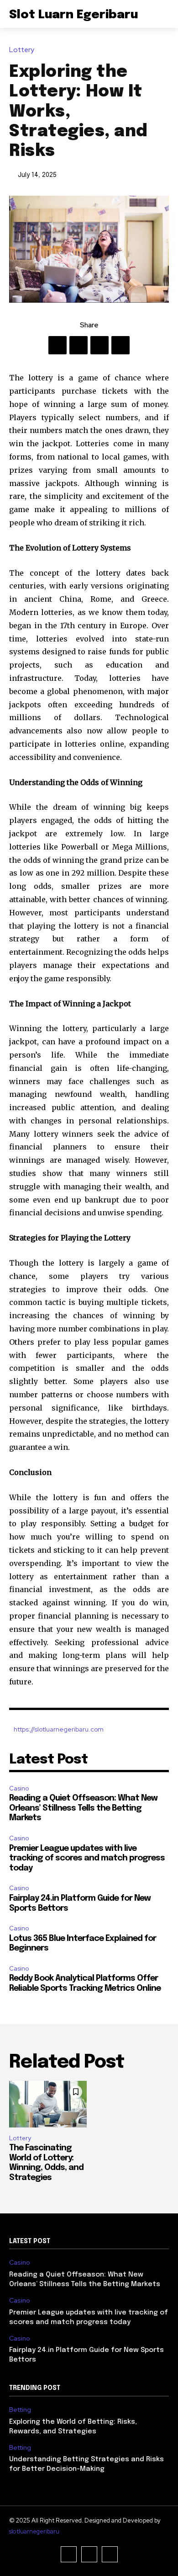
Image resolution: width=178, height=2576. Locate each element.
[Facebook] (58, 345)
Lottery (22, 50)
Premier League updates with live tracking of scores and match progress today (87, 1858)
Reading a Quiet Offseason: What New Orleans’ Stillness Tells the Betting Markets (83, 1808)
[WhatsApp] (120, 345)
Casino (19, 1788)
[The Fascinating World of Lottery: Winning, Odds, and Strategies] (48, 2104)
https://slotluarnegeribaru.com (59, 1729)
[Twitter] (79, 345)
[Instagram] (89, 2554)
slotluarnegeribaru (34, 2531)
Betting (20, 2410)
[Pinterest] (99, 345)
